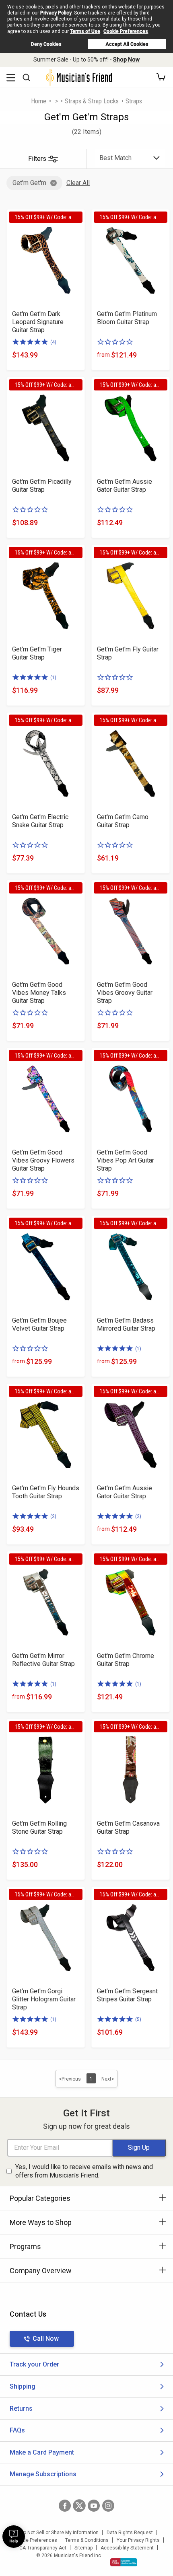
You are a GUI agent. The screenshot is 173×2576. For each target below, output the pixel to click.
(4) (53, 342)
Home (39, 101)
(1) (53, 678)
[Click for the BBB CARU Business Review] (124, 2562)
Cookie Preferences (126, 31)
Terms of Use (85, 31)
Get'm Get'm (29, 183)
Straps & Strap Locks (92, 101)
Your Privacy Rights (138, 2540)
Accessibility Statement (127, 2548)
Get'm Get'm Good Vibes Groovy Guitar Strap (125, 993)
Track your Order (34, 2364)
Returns (21, 2409)
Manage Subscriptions (43, 2474)
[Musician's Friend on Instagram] (108, 2506)
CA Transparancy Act (43, 2548)
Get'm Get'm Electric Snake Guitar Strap (40, 821)
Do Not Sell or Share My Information (59, 2533)
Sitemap (83, 2548)
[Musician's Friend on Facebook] (65, 2506)
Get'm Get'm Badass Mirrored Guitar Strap (126, 1324)
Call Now (46, 2339)
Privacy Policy (56, 13)
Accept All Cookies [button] (127, 44)
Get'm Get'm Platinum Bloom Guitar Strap (127, 318)
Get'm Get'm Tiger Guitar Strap (37, 653)
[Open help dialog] (14, 2537)
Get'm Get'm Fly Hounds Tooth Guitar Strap (46, 1492)
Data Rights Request (130, 2533)
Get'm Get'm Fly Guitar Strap (128, 653)
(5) (138, 2019)
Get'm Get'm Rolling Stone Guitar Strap (39, 1827)
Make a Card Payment (42, 2452)
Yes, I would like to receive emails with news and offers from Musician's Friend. (84, 2171)
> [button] (57, 101)
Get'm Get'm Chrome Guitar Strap (126, 1660)
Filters (37, 159)
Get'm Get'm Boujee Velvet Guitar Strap (39, 1324)
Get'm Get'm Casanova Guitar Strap (128, 1827)
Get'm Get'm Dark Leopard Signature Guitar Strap (38, 322)
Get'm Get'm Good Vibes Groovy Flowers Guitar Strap (43, 1160)
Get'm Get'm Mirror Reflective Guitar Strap (43, 1660)
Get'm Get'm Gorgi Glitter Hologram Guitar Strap (44, 1999)
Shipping (23, 2386)
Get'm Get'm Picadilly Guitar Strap (42, 486)
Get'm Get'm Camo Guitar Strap (123, 821)
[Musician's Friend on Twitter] (79, 2506)
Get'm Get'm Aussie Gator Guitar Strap (125, 486)
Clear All (78, 183)
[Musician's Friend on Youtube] (94, 2506)
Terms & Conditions (87, 2540)
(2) (53, 1516)
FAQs (17, 2430)
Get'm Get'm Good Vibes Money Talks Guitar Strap (39, 993)
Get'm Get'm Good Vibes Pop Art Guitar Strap (126, 1160)
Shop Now (126, 60)
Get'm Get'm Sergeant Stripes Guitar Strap (127, 1995)
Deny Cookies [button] (46, 44)
